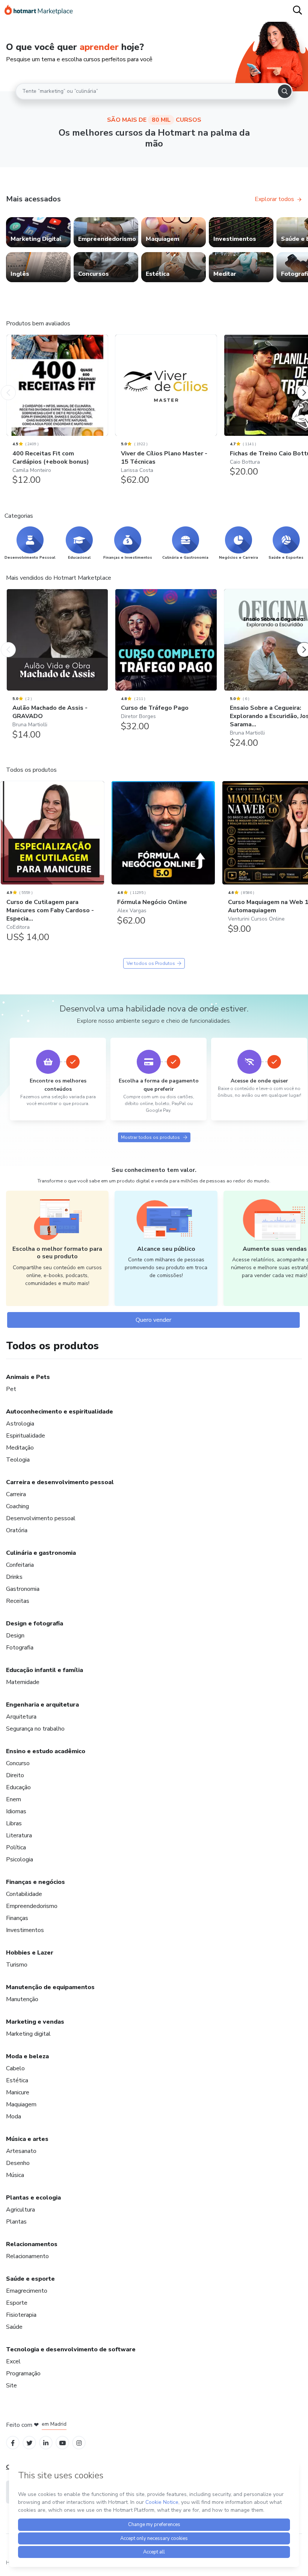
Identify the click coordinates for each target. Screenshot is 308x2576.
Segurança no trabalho (35, 1729)
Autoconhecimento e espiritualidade (60, 1412)
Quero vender (153, 1320)
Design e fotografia (35, 1624)
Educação (18, 1787)
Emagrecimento (27, 2291)
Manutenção (22, 1999)
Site (11, 2386)
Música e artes (27, 2139)
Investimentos (25, 1930)
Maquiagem (21, 2104)
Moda (14, 2116)
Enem (14, 1799)
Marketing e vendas (35, 2022)
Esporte (17, 2303)
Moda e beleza (27, 2056)
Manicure (18, 2092)
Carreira (16, 1494)
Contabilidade (24, 1894)
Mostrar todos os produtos (150, 1137)
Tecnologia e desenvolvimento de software (71, 2349)
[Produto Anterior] (8, 385)
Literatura (19, 1835)
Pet (11, 1389)
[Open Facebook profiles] (13, 2442)
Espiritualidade (26, 1436)
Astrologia (20, 1424)
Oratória (17, 1530)
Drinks (14, 1577)
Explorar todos (274, 199)
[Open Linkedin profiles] (46, 2442)
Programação (23, 2373)
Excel (13, 2361)
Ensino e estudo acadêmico (46, 1751)
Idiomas (16, 1811)
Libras (14, 1823)
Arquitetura (21, 1717)
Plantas (16, 2222)
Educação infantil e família (45, 1670)
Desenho (18, 2163)
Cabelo (15, 2068)
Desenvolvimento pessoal (41, 1518)
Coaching (17, 1506)
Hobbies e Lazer (30, 1953)
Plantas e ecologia (33, 2198)
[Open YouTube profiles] (63, 2442)
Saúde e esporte (30, 2279)
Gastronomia (23, 1589)
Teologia (18, 1460)
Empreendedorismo (32, 1906)
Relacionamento (27, 2256)
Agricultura (20, 2210)
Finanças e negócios (35, 1882)
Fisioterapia (21, 2315)
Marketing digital (28, 2034)
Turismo (17, 1965)
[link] (38, 232)
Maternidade (23, 1682)
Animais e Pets (28, 1377)
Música (15, 2175)
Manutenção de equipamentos (50, 1987)
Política (16, 1847)
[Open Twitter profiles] (29, 2442)
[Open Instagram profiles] (79, 2442)
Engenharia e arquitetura (42, 1705)
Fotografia (20, 1648)
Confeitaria (20, 1565)
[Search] (285, 91)
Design (15, 1636)
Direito (15, 1775)
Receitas (18, 1601)
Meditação (20, 1448)
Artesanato (21, 2151)
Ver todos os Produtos (151, 963)
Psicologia (20, 1859)
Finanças (17, 1918)
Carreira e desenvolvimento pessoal (60, 1482)
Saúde (14, 2327)
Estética (17, 2080)
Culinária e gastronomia (41, 1553)
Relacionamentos (32, 2244)
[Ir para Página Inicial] (39, 11)
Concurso (18, 1763)
